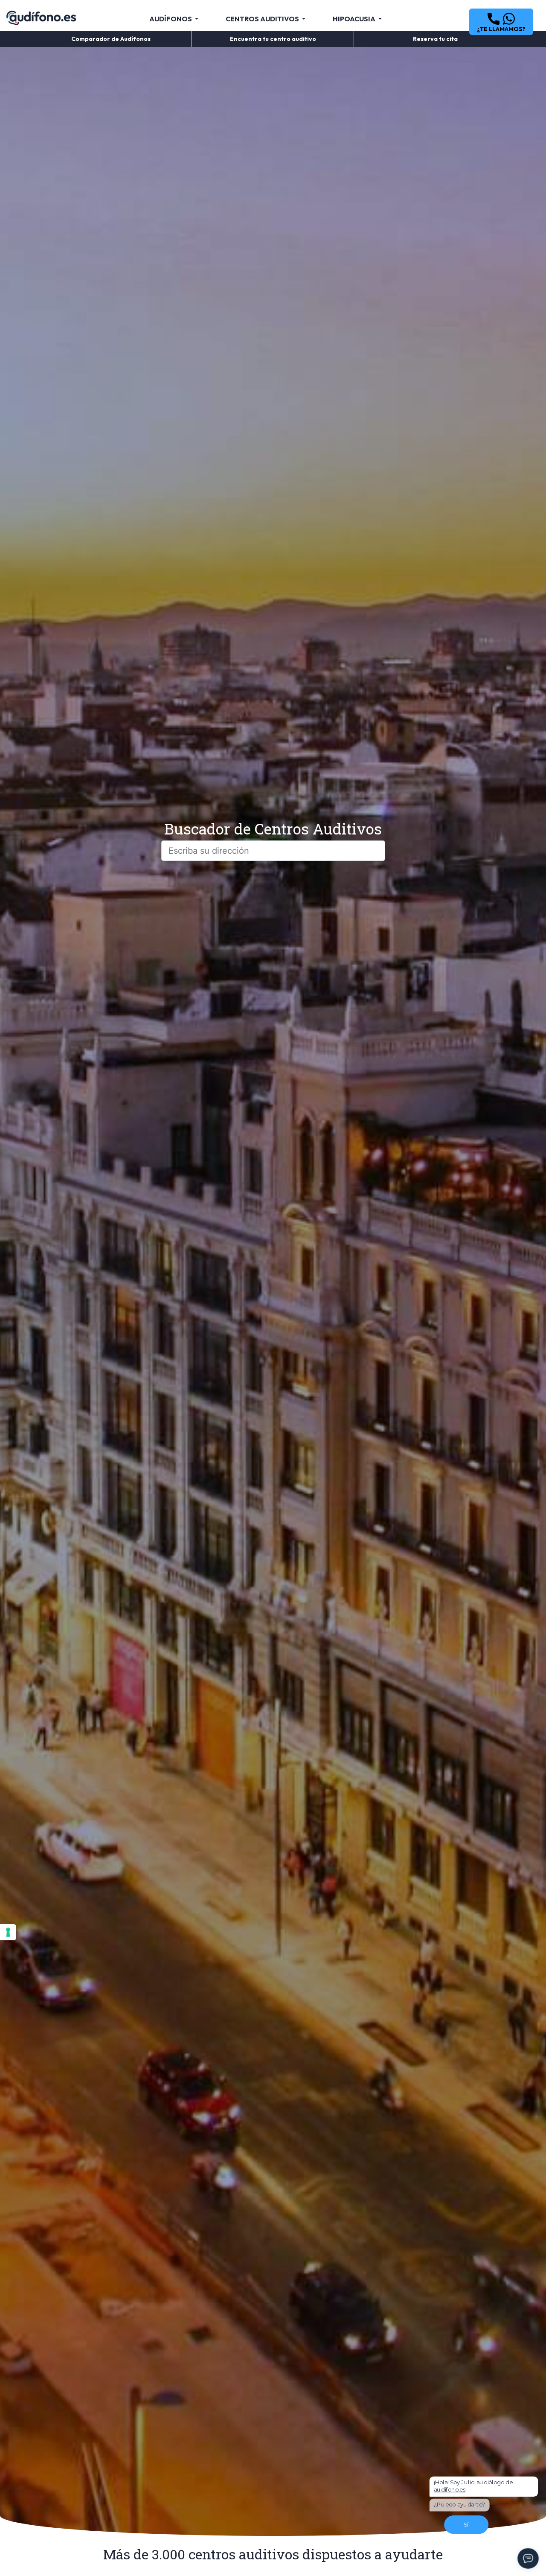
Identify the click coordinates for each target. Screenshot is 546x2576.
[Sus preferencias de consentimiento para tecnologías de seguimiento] (8, 1932)
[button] (501, 22)
